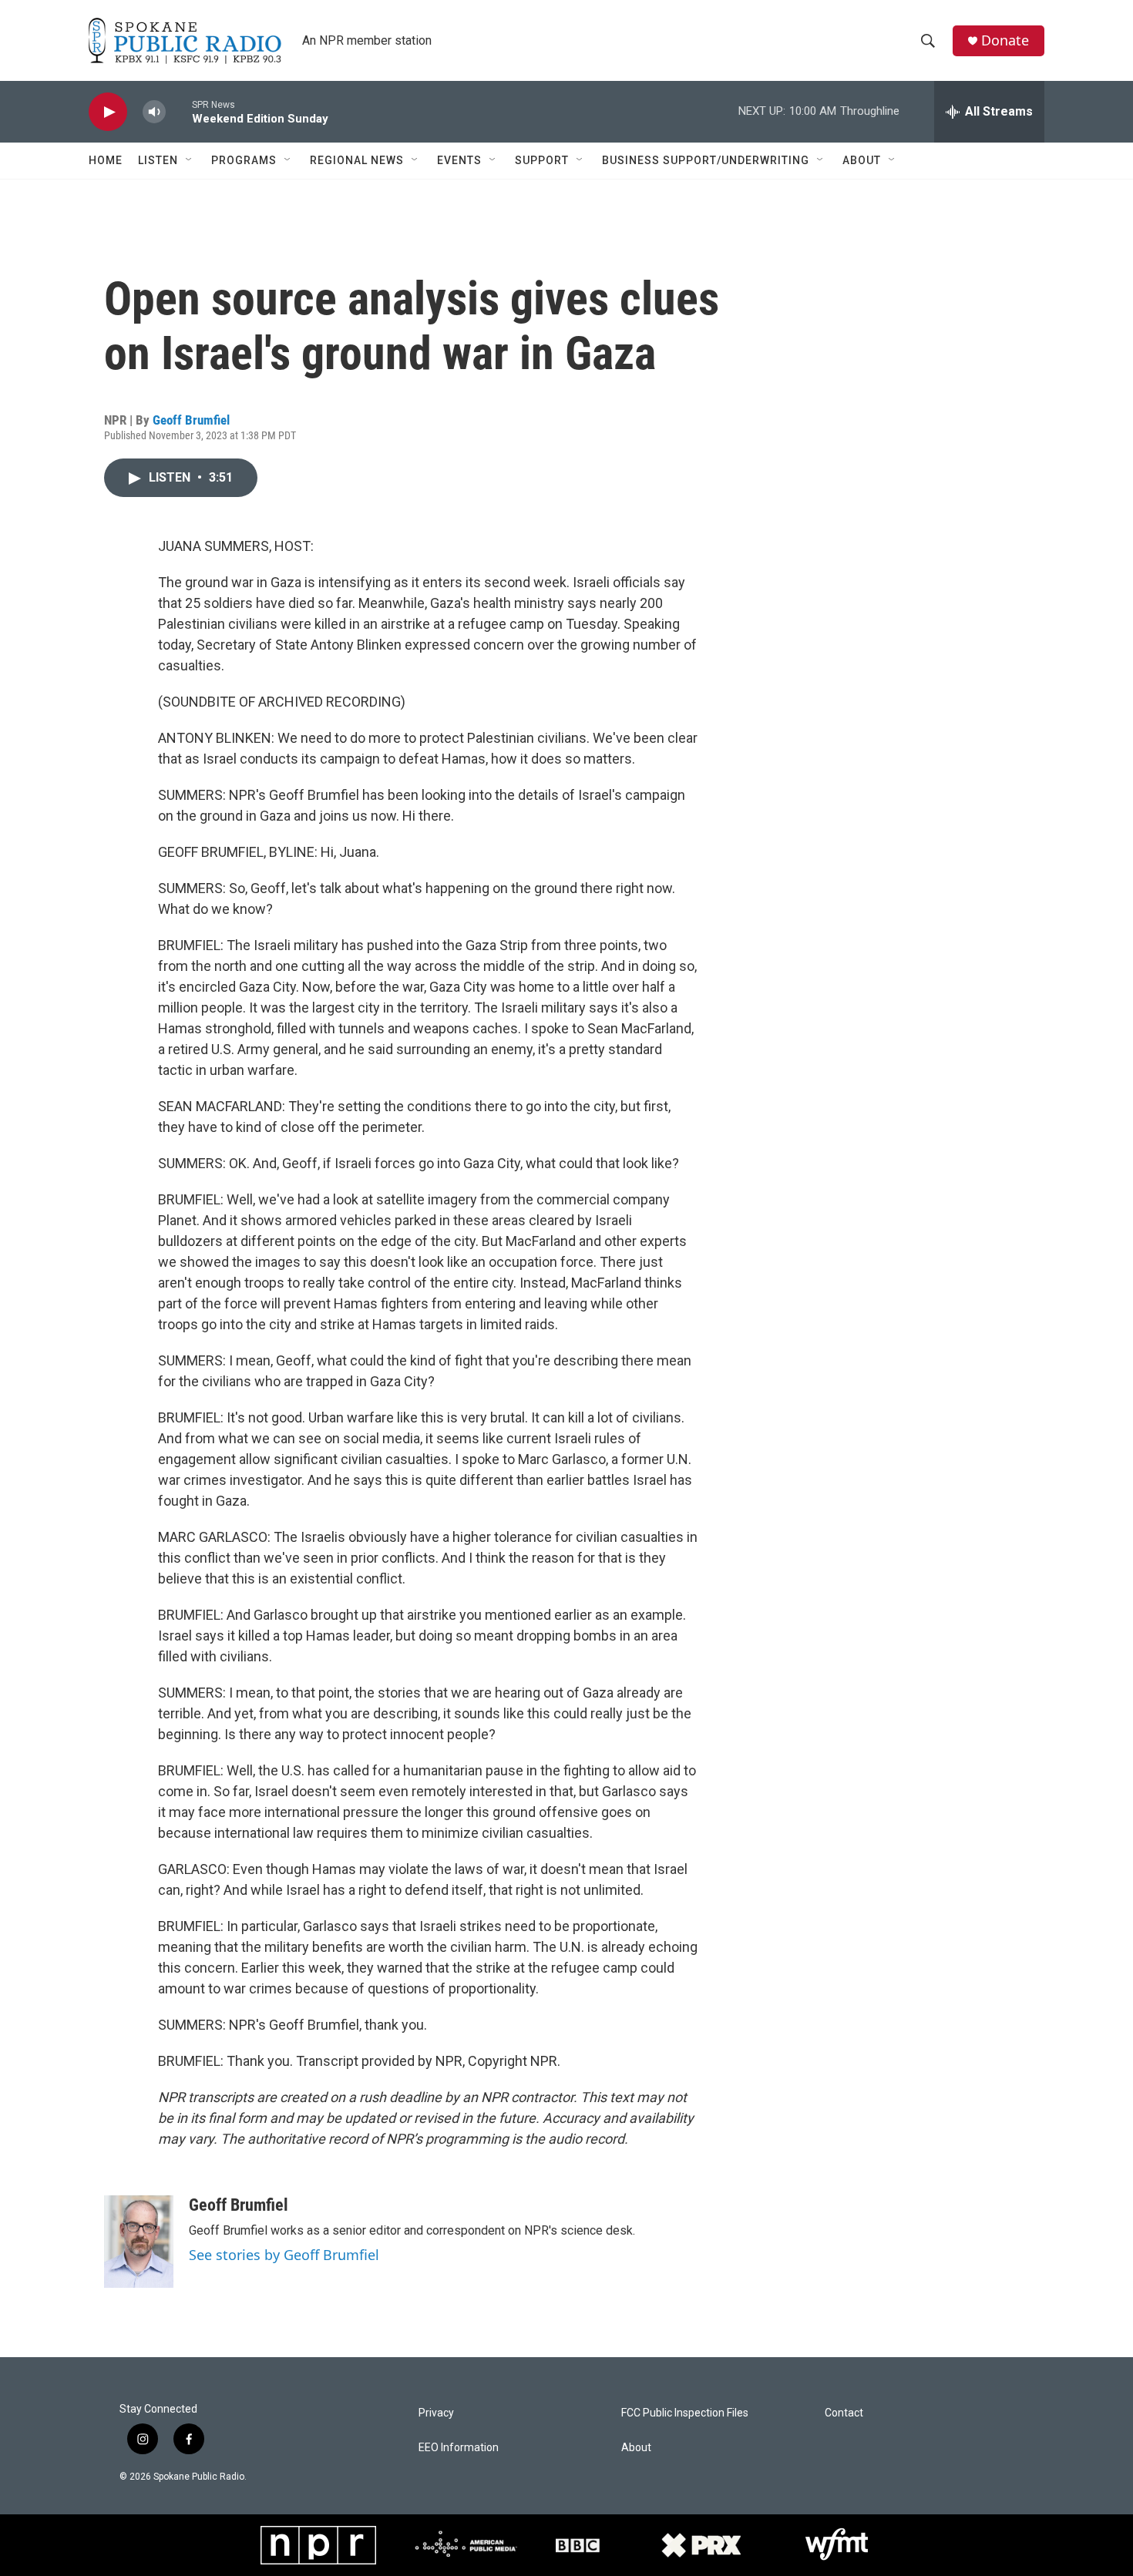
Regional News (357, 160)
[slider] (179, 111)
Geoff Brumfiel (191, 420)
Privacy (436, 2413)
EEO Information (459, 2448)
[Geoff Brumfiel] (139, 2242)
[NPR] (318, 2545)
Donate (1005, 40)
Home (106, 160)
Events (459, 160)
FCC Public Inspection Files (685, 2413)
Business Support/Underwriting (706, 160)
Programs (244, 160)
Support (542, 160)
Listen (158, 160)
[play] (108, 112)
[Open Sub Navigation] (190, 160)
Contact (844, 2413)
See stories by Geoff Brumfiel (284, 2255)
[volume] (154, 112)
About (862, 160)
